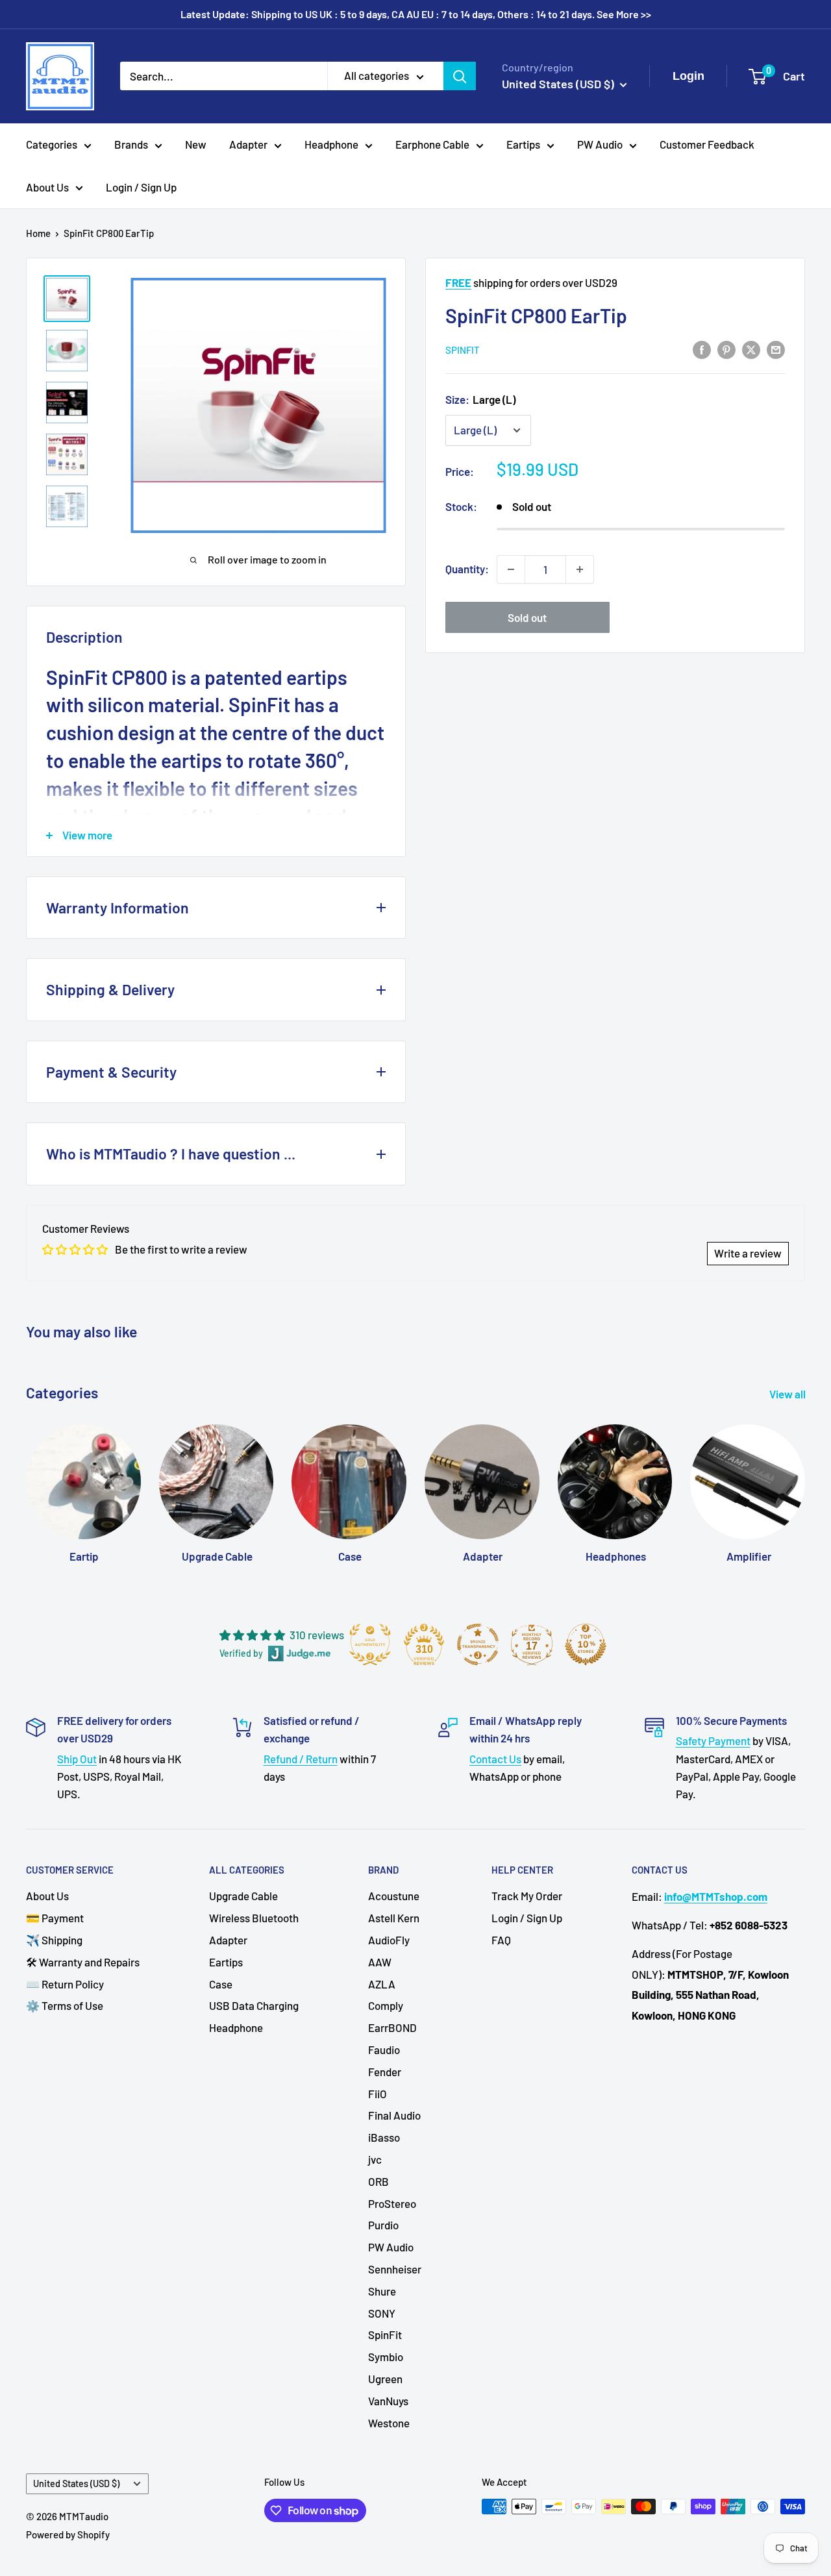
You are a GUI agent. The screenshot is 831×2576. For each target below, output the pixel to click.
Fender (385, 2072)
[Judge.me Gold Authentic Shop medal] (370, 1644)
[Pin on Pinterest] (726, 349)
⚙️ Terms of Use (65, 2005)
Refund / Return (301, 1759)
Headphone (331, 144)
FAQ (501, 1940)
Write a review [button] (748, 1253)
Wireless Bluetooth (254, 1918)
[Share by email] (776, 349)
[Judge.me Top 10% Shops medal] (586, 1644)
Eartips (523, 144)
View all (788, 1394)
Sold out (527, 617)
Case (221, 1984)
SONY (382, 2313)
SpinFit (463, 350)
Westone (389, 2423)
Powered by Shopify (68, 2534)
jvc (375, 2159)
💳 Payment (55, 1918)
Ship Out (77, 1759)
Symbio (386, 2357)
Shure (382, 2291)
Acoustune (394, 1896)
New (196, 144)
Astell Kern (394, 1918)
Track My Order (527, 1896)
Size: (480, 399)
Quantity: (467, 569)
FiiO (378, 2094)
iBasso (384, 2137)
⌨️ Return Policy (65, 1984)
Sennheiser (395, 2269)
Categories (52, 144)
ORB (378, 2181)
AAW (380, 1962)
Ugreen (385, 2379)
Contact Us (495, 1759)
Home (38, 233)
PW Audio (600, 144)
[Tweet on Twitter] (751, 349)
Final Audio (394, 2115)
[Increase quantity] (580, 569)
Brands (131, 144)
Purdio (383, 2225)
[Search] (460, 76)
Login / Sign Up (141, 187)
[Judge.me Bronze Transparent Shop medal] (478, 1644)
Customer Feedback (707, 144)
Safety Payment (713, 1740)
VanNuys (388, 2401)
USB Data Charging (254, 2005)
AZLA (382, 1984)
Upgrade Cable (243, 1896)
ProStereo (392, 2203)
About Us (47, 187)
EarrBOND (392, 2027)
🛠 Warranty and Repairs (83, 1962)
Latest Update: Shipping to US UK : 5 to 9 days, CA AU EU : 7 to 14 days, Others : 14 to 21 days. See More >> (416, 14)
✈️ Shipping (54, 1940)
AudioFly (389, 1940)
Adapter (248, 144)
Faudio (384, 2050)
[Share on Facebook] (702, 349)
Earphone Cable (432, 144)
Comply (386, 2005)
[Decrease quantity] (511, 569)
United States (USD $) (76, 2483)
